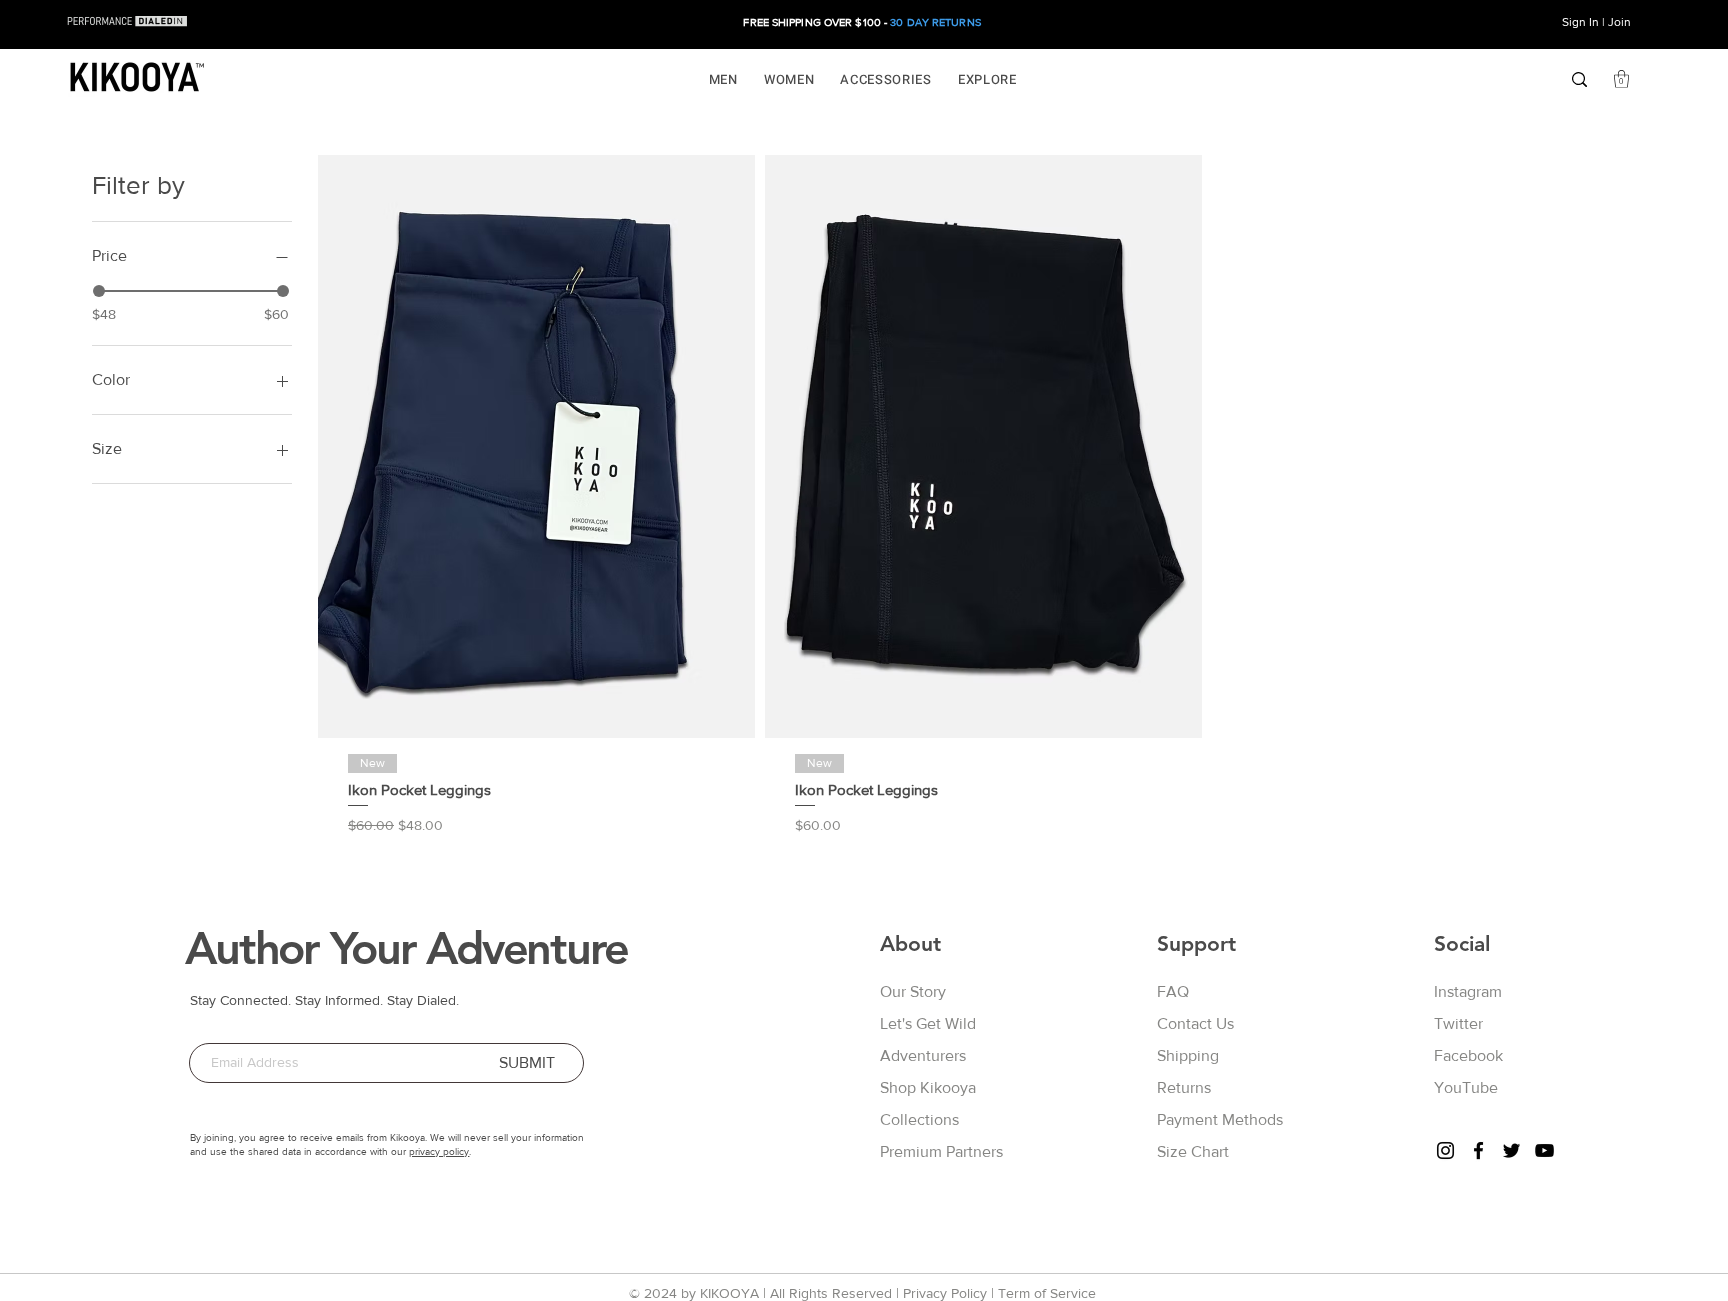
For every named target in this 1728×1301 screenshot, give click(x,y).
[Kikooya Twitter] (1511, 1150)
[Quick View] (536, 446)
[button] (723, 79)
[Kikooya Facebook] (1478, 1150)
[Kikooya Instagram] (1445, 1150)
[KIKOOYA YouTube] (1544, 1150)
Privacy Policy (945, 1293)
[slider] (99, 291)
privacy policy (439, 1151)
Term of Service (1047, 1293)
